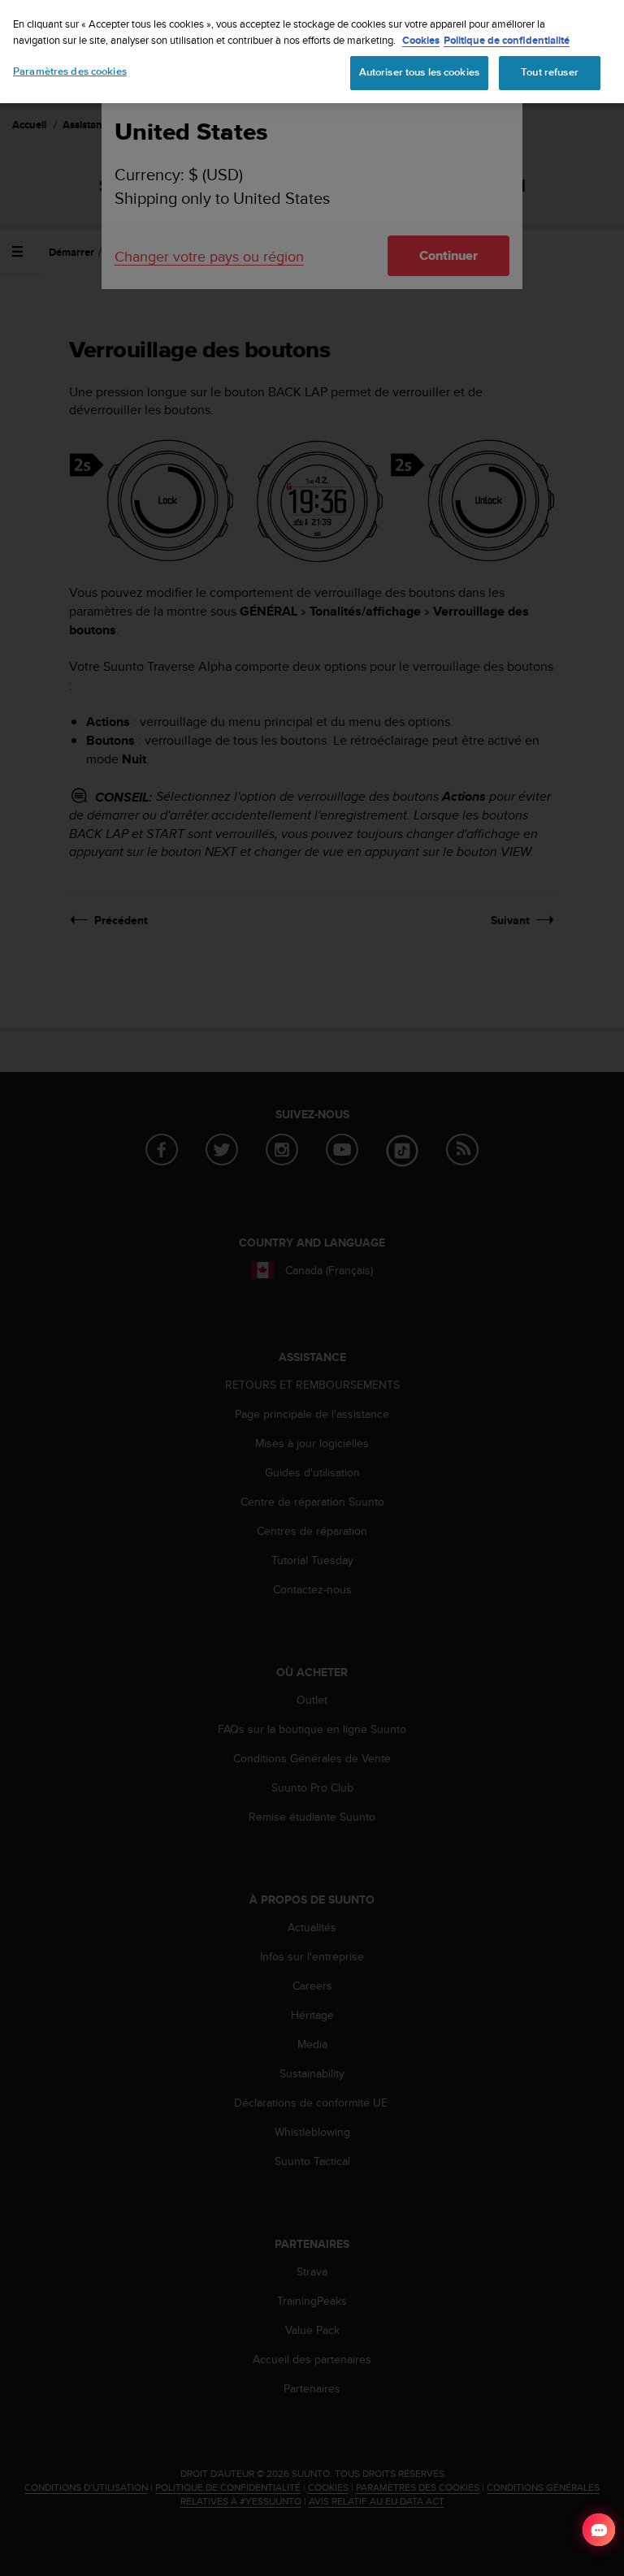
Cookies (421, 40)
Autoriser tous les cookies (419, 72)
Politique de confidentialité (507, 40)
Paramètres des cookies (70, 71)
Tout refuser (550, 72)
